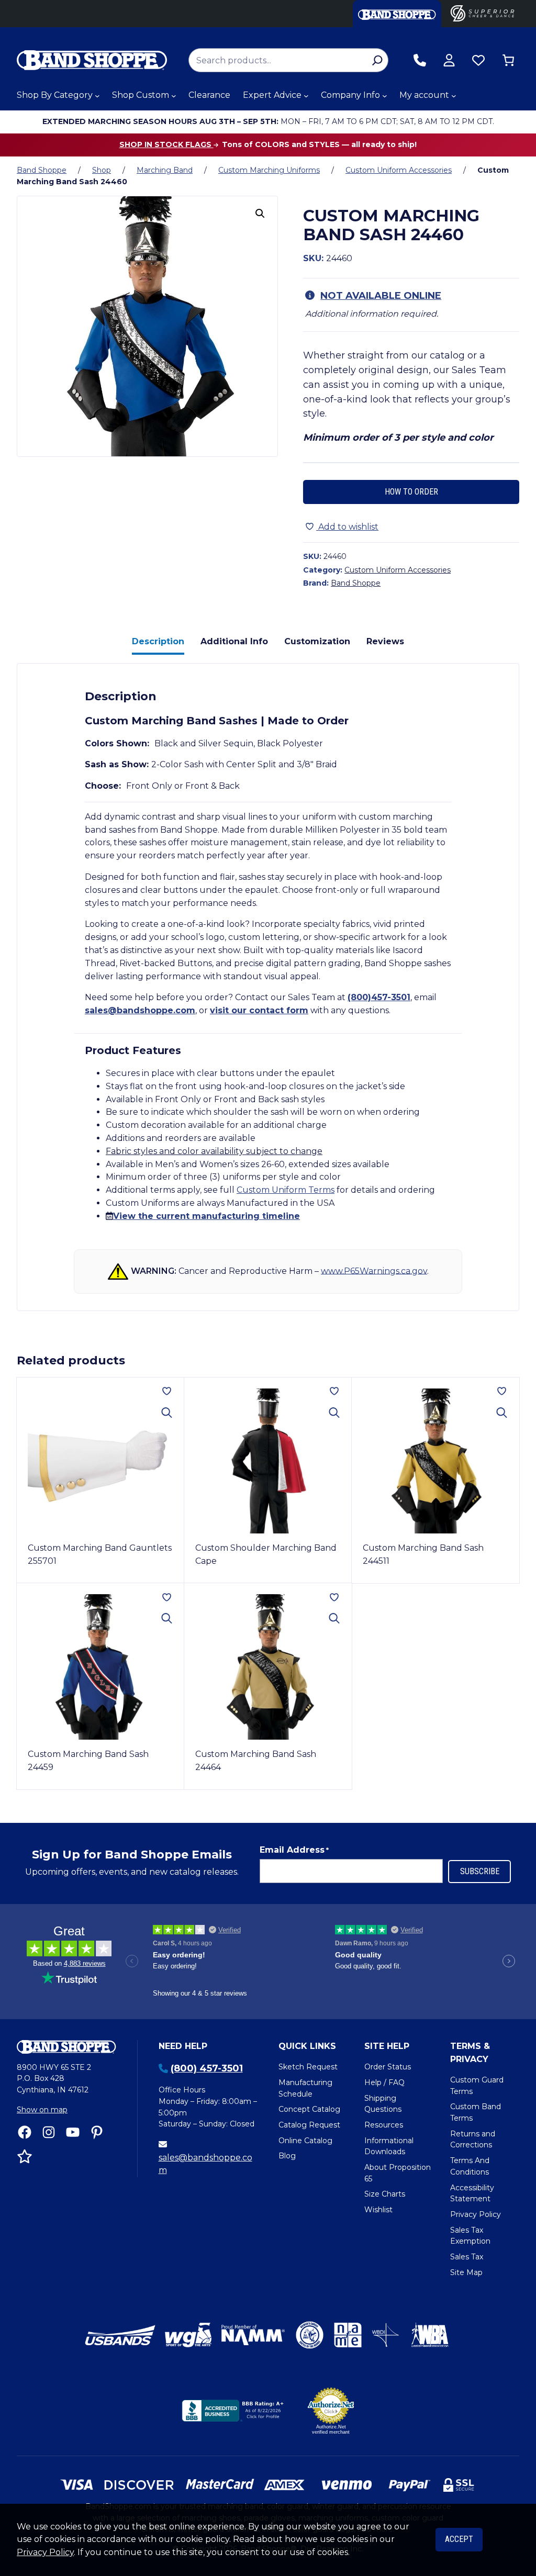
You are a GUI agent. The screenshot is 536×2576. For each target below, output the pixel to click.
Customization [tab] (317, 641)
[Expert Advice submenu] (306, 96)
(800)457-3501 (379, 997)
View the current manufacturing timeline (206, 1216)
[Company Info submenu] (385, 96)
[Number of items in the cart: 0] (508, 60)
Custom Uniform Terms (286, 1190)
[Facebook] (25, 2132)
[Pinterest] (97, 2132)
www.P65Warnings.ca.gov (374, 1270)
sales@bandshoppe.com (140, 1010)
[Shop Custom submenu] (174, 96)
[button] (260, 214)
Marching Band (165, 170)
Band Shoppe (42, 170)
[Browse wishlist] (478, 60)
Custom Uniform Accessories (399, 170)
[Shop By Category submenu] (97, 96)
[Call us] (420, 60)
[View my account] (449, 60)
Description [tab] (158, 641)
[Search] (377, 60)
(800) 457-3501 (207, 2068)
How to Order (411, 492)
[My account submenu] (454, 96)
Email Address (294, 1850)
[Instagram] (49, 2132)
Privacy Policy (45, 2552)
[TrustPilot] (25, 2156)
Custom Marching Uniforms (269, 170)
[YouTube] (73, 2132)
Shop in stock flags (166, 144)
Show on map (42, 2110)
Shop (102, 170)
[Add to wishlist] (167, 1391)
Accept (459, 2539)
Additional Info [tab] (234, 641)
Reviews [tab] (385, 641)
